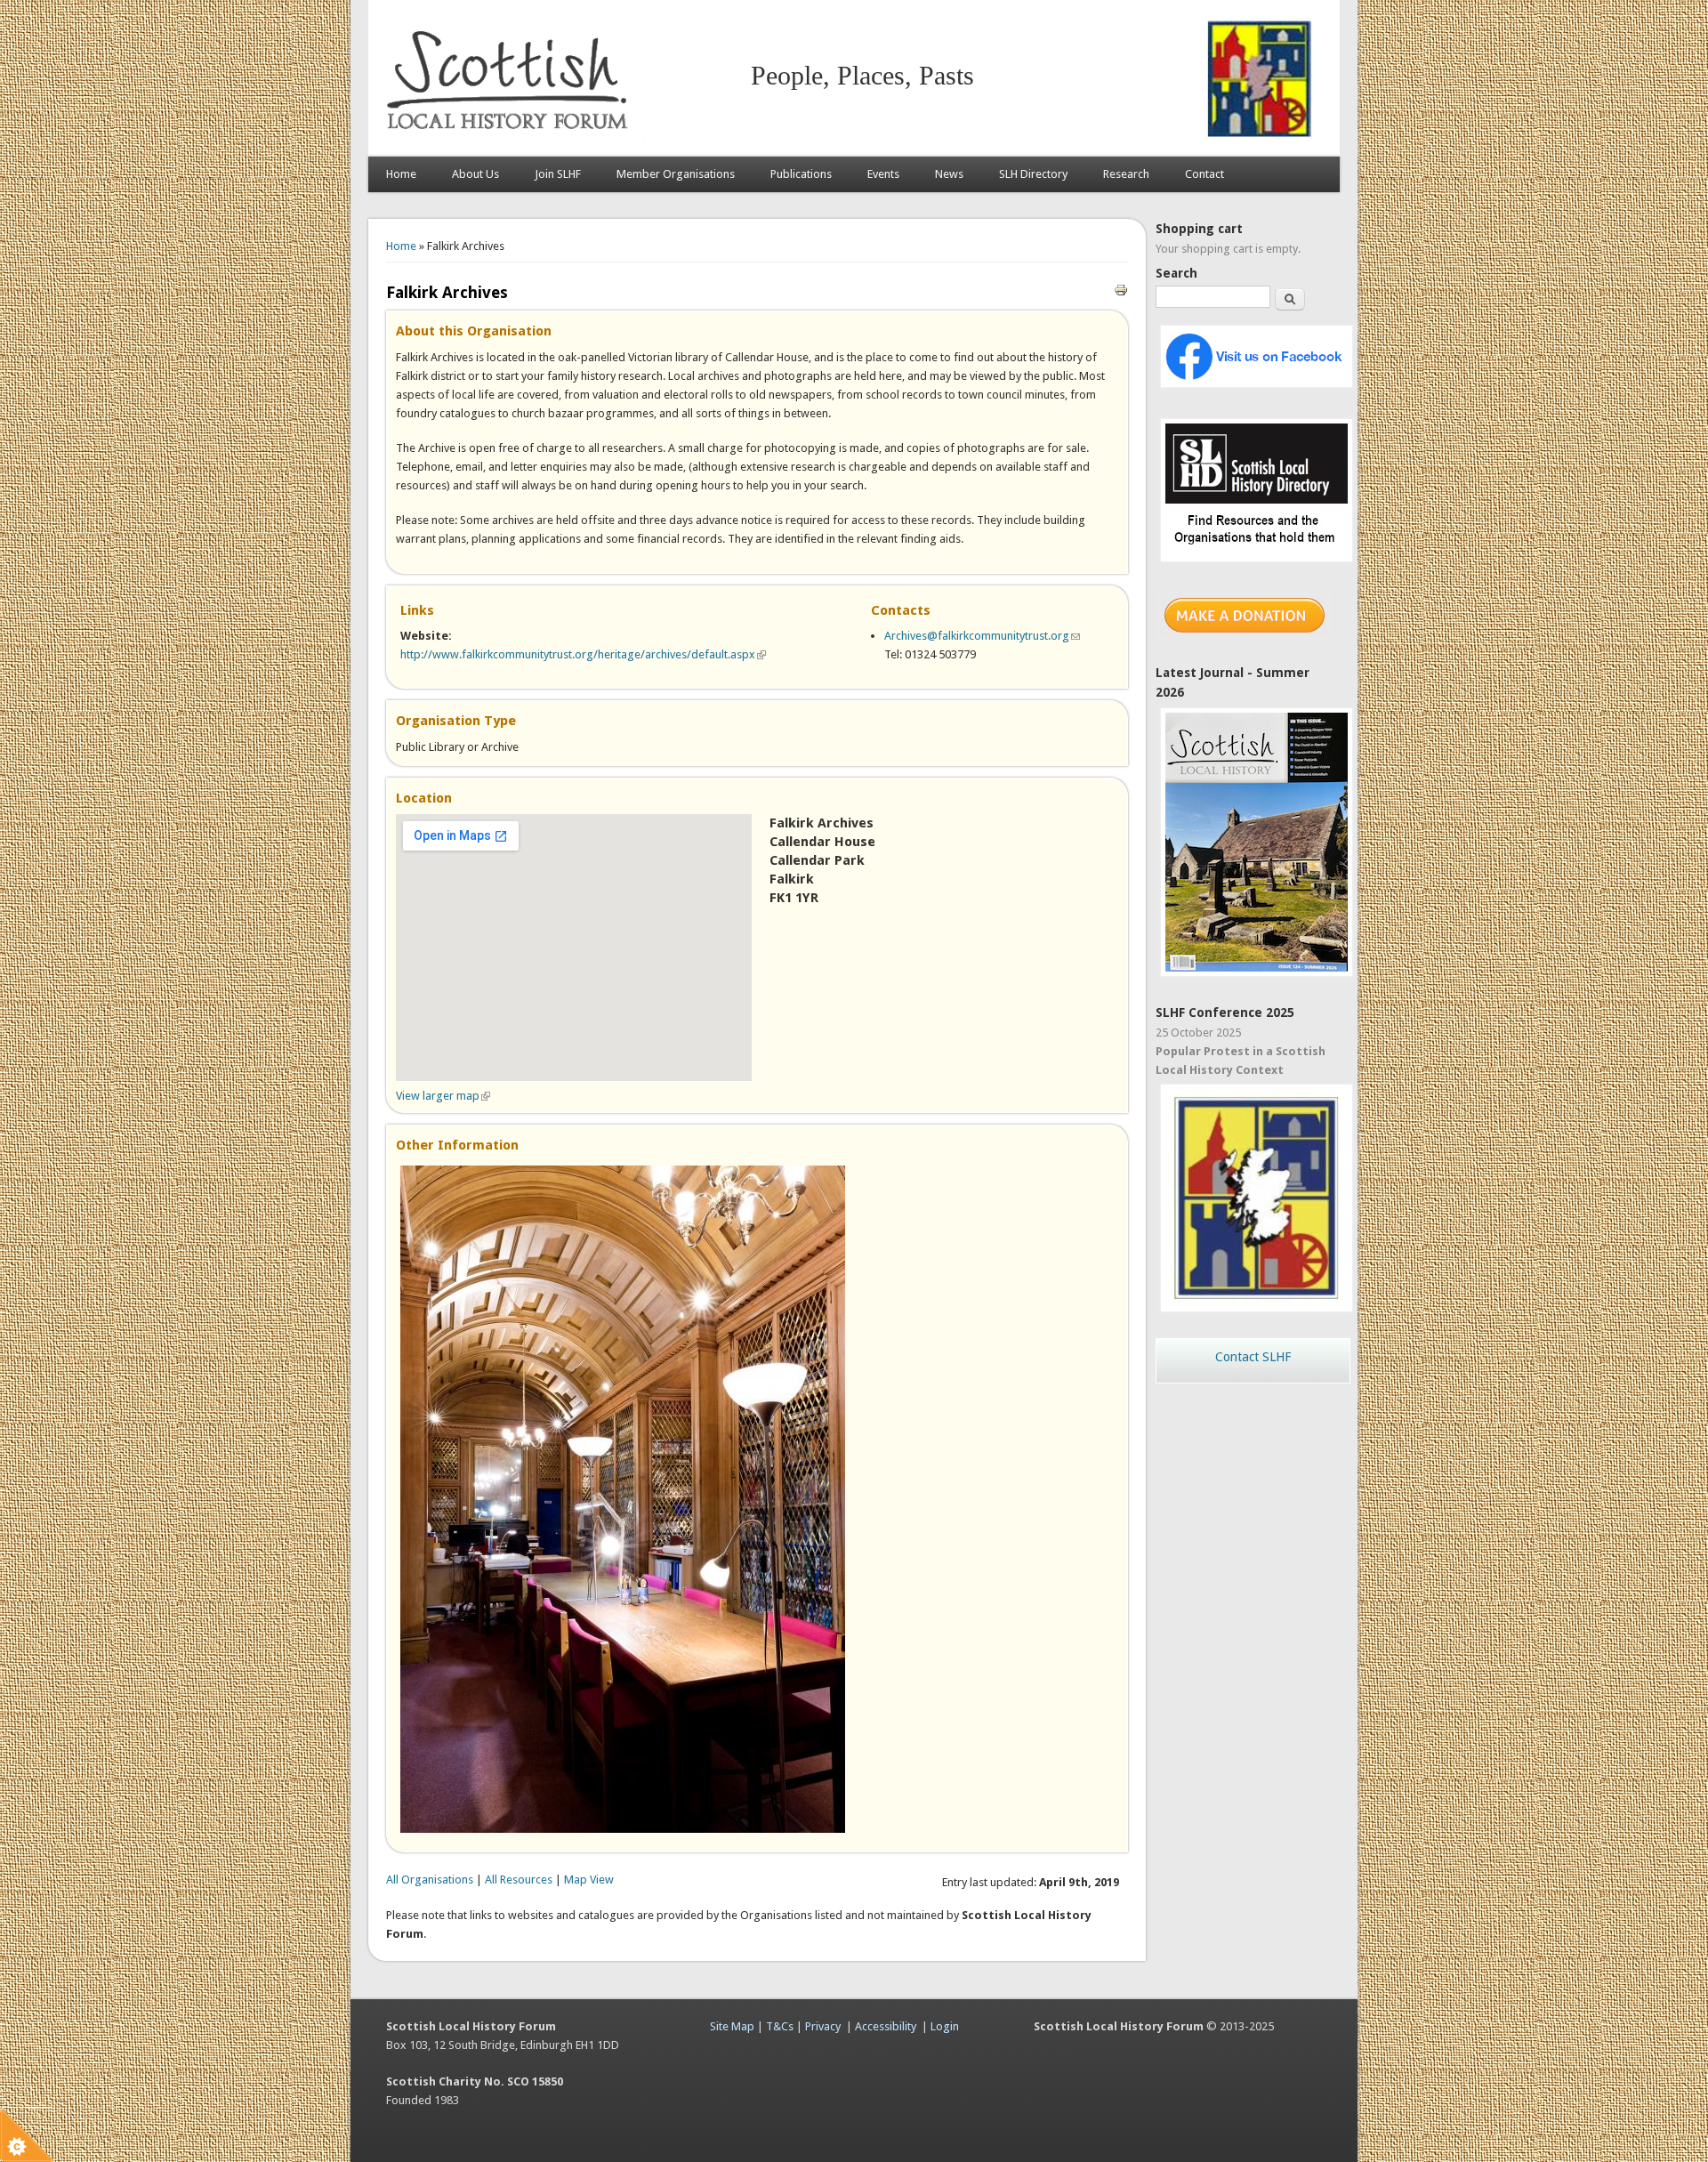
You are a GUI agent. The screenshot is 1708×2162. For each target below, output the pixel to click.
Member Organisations (676, 174)
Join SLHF (558, 174)
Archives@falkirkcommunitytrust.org (982, 636)
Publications (801, 174)
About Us (475, 174)
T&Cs (780, 2026)
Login (945, 2026)
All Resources (519, 1880)
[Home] (511, 138)
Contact (1204, 174)
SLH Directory (1033, 174)
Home (401, 174)
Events (883, 174)
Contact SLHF (1253, 1357)
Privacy (823, 2026)
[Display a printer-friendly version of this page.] (1121, 289)
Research (1126, 174)
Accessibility (886, 2026)
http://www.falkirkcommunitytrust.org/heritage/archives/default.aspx (583, 654)
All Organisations (430, 1880)
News (949, 174)
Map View (589, 1880)
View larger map (443, 1096)
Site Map (732, 2026)
